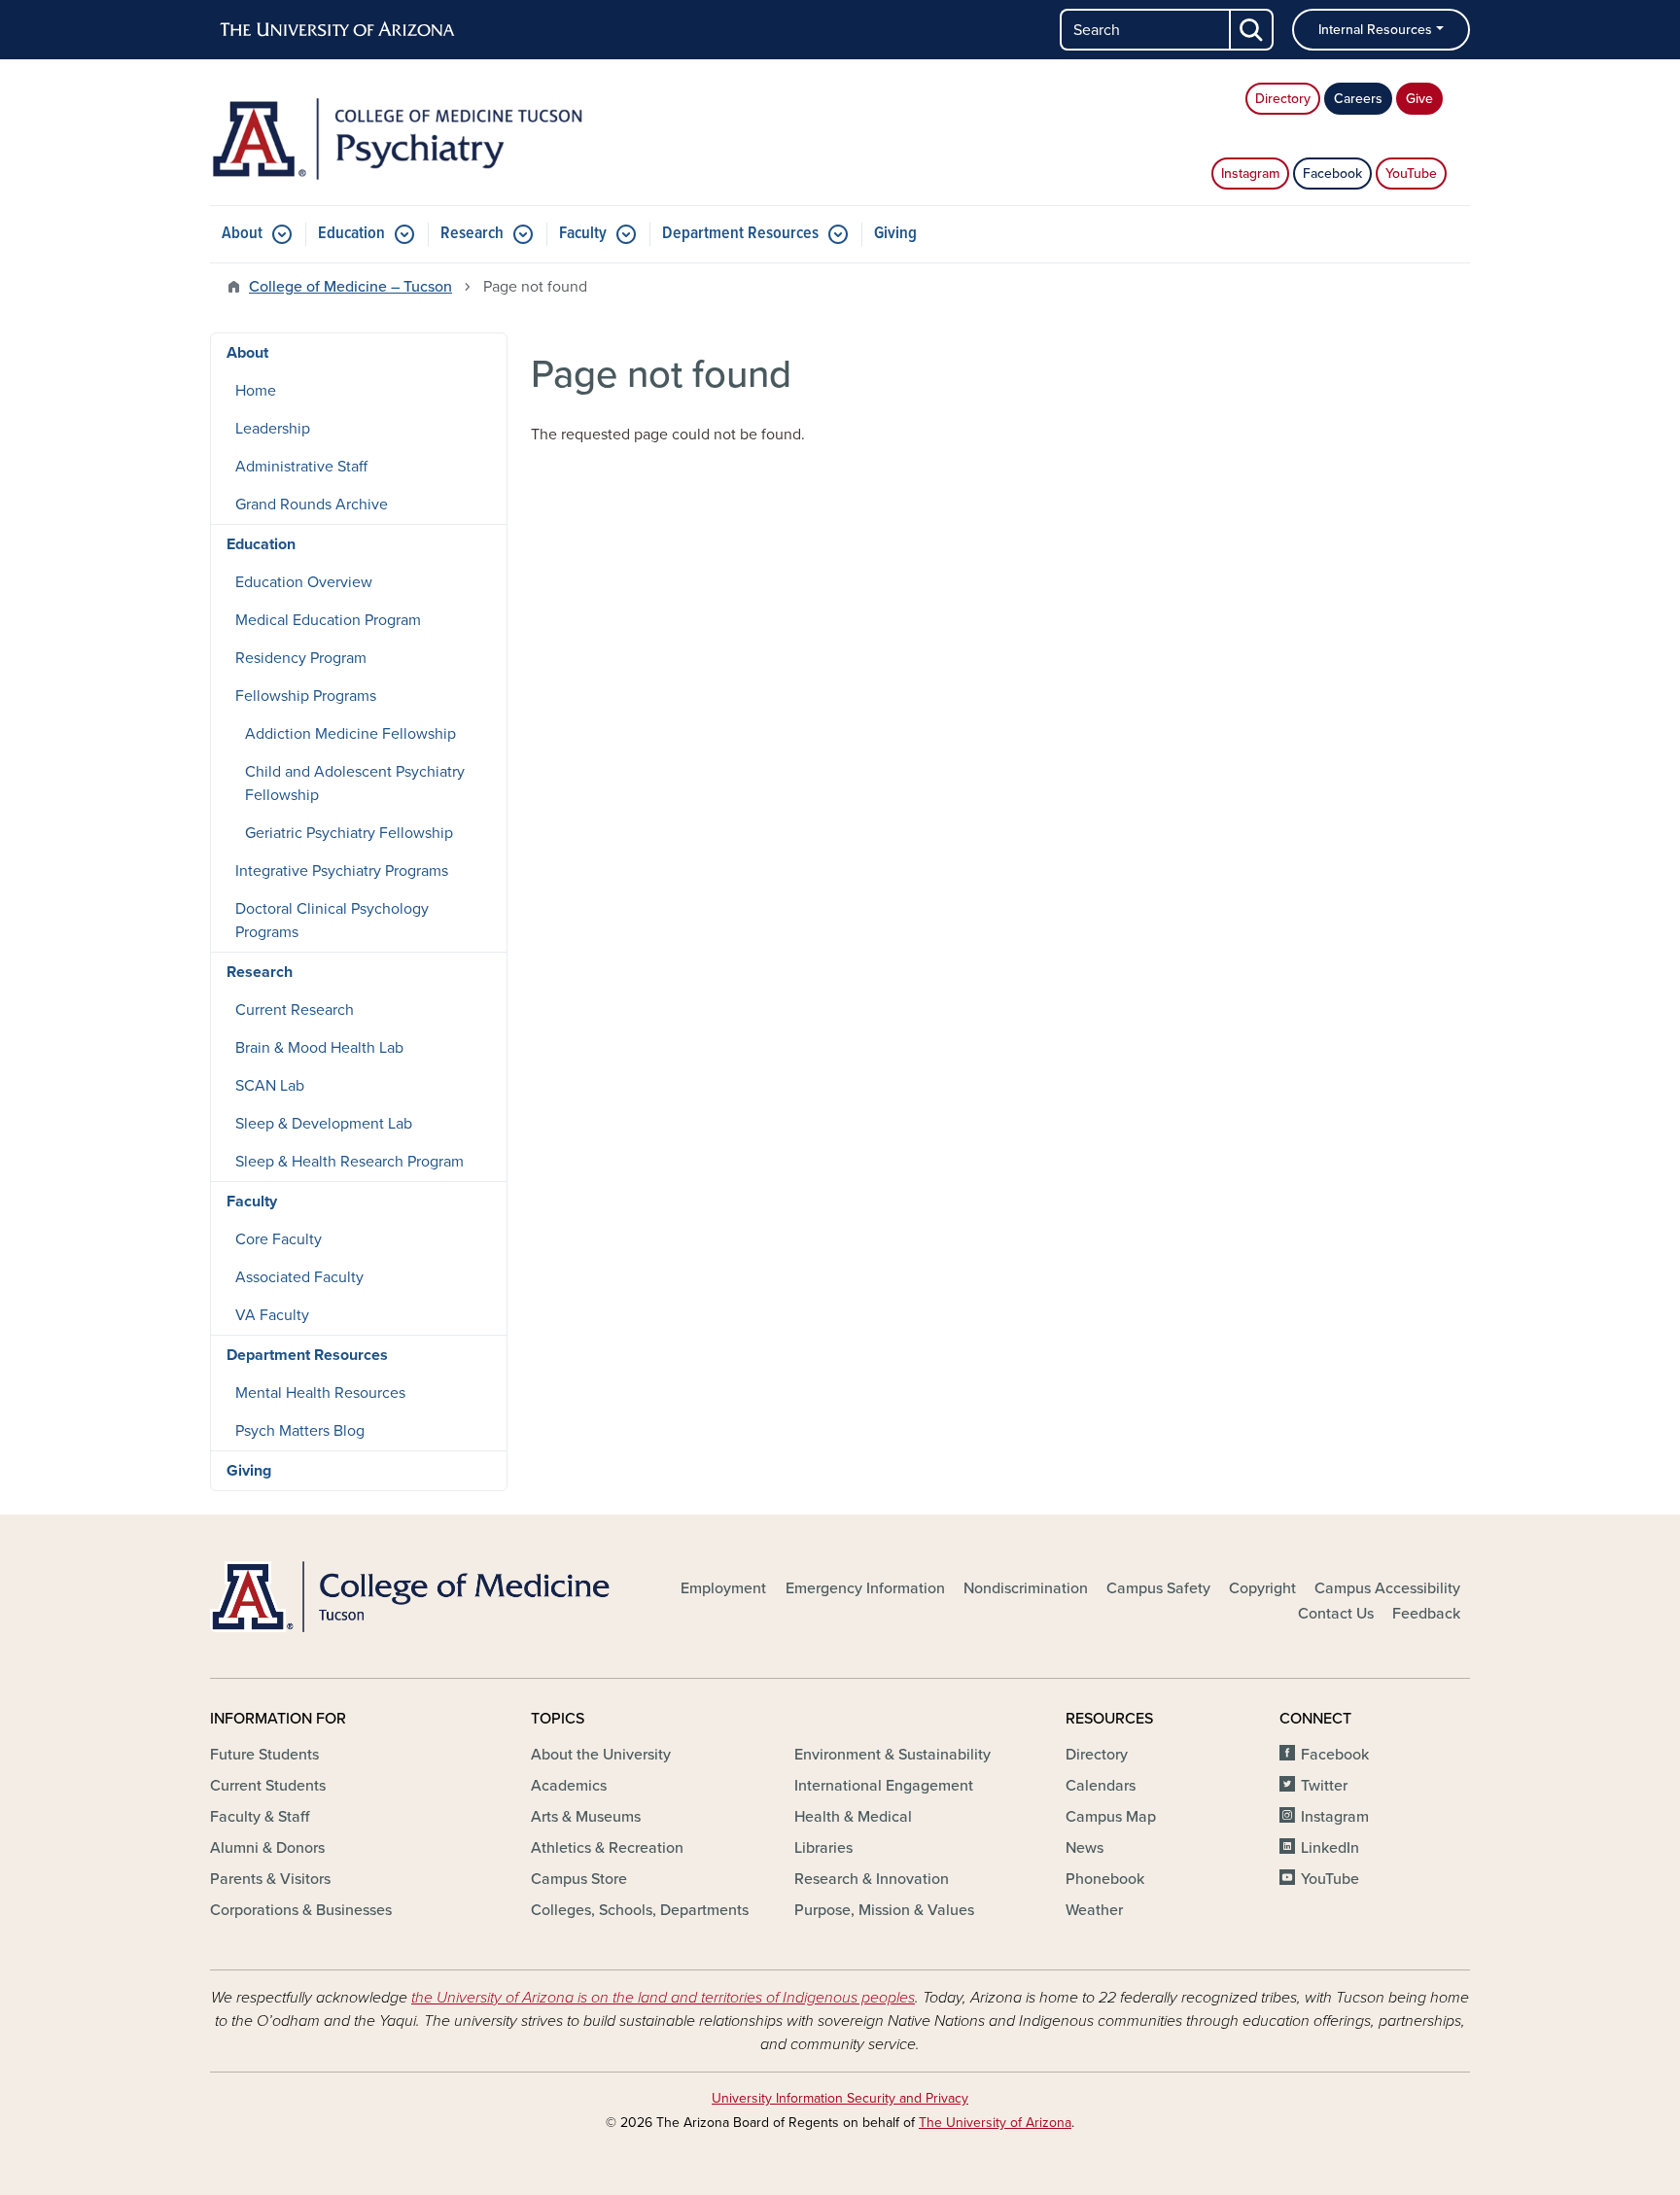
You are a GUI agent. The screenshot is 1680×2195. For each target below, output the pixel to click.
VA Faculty (272, 1315)
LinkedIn (1330, 1848)
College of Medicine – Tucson (350, 287)
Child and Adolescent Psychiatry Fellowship (355, 784)
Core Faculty (279, 1239)
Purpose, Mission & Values (884, 1910)
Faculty (583, 234)
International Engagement (884, 1786)
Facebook (1332, 174)
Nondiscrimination (1026, 1588)
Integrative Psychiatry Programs (342, 871)
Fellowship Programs (306, 696)
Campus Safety (1158, 1588)
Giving (895, 234)
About (242, 234)
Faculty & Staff (260, 1817)
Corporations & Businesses (301, 1910)
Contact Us (1336, 1614)
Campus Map (1111, 1817)
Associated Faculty (299, 1277)
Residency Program (301, 658)
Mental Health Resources (320, 1393)
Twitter (1324, 1786)
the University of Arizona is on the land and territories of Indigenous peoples (663, 1998)
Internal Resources (1375, 30)
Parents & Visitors (270, 1879)
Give (1419, 99)
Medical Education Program (328, 620)
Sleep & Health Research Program (350, 1162)
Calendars (1101, 1786)
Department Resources (740, 234)
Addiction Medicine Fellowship (350, 734)
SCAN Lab (270, 1086)
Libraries (823, 1848)
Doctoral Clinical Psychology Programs (332, 921)
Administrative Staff (301, 467)
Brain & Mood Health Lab (319, 1048)
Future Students (264, 1755)
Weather (1094, 1910)
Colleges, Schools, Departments (640, 1910)
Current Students (268, 1786)
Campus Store (579, 1879)
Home (256, 391)
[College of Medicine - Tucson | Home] (412, 1596)
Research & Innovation (872, 1879)
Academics (569, 1786)
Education (351, 234)
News (1085, 1848)
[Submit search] (1252, 30)
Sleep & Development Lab (324, 1124)
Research (472, 234)
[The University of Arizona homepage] (338, 30)
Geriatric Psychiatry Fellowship (349, 833)
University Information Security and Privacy (840, 2098)
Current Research (295, 1010)
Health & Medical (853, 1817)
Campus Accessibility (1387, 1588)
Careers (1358, 99)
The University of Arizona (995, 2123)
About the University (601, 1755)
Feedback (1426, 1614)
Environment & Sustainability (892, 1755)
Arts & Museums (586, 1817)
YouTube (1411, 174)
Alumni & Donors (267, 1848)
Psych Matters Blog (300, 1431)
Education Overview (304, 582)
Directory (1283, 99)
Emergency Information (865, 1588)
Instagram (1250, 174)
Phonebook (1105, 1879)
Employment (723, 1588)
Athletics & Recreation (607, 1848)
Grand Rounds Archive (312, 505)
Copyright (1262, 1588)
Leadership (273, 429)
